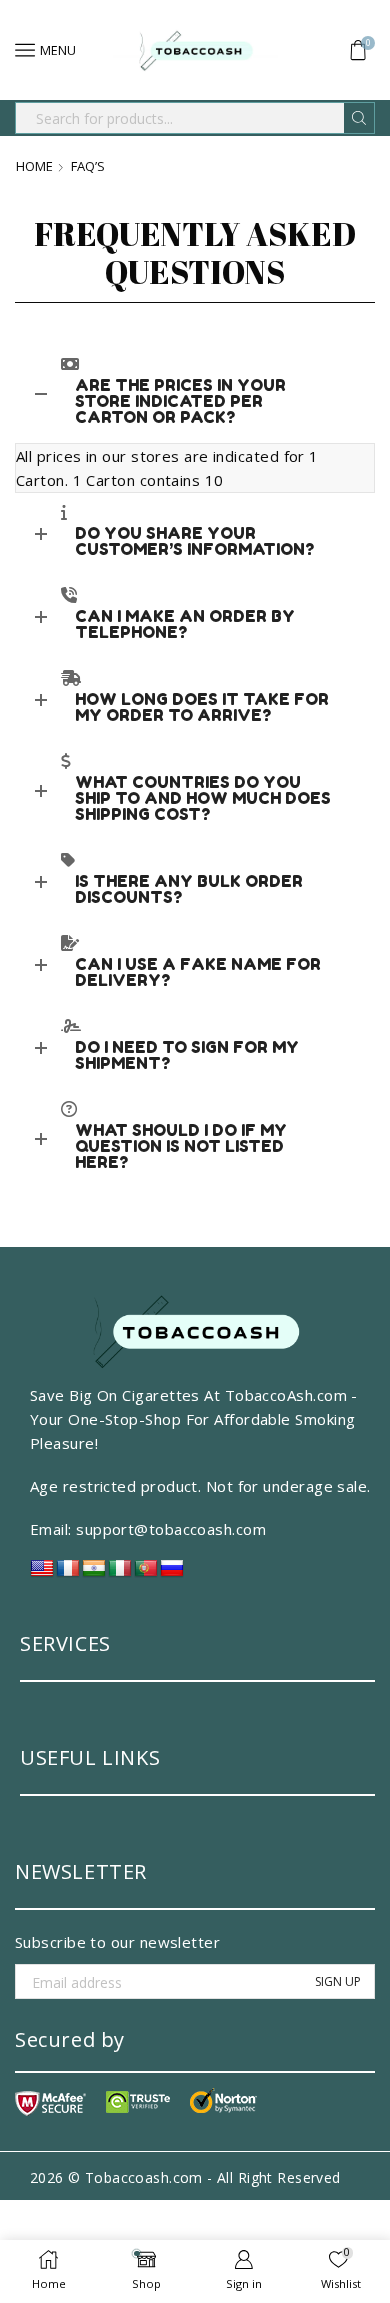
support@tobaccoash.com (171, 1529)
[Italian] (120, 1573)
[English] (42, 1573)
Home (34, 166)
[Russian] (172, 1573)
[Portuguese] (146, 1573)
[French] (68, 1573)
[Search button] (359, 118)
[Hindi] (94, 1573)
